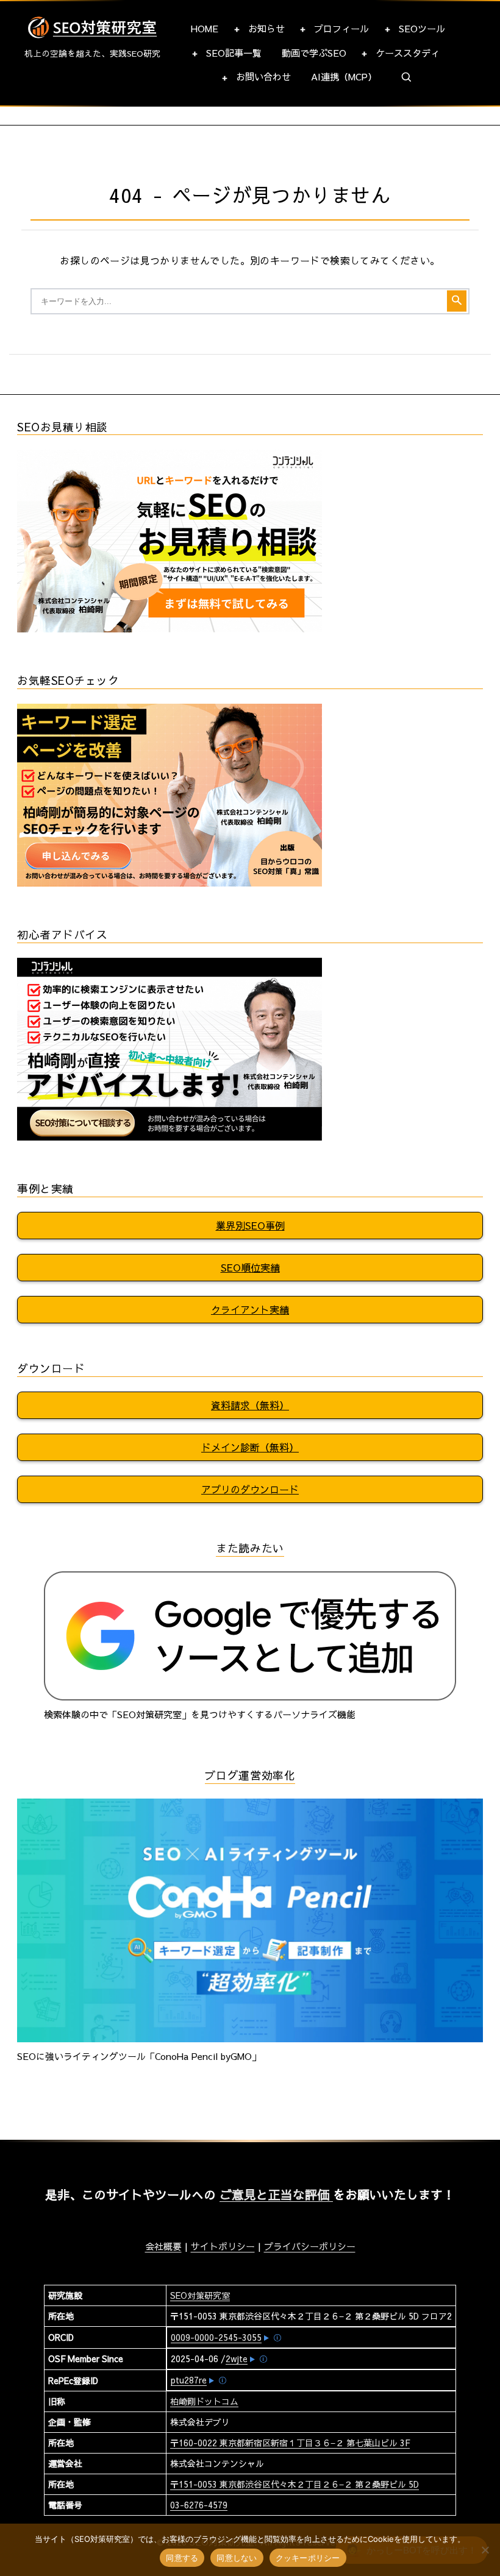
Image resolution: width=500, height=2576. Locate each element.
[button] (407, 77)
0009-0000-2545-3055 (216, 2337)
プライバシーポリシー (310, 2246)
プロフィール (341, 28)
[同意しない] (485, 2550)
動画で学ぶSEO (314, 53)
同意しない (237, 2558)
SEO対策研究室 (200, 2295)
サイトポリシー (223, 2246)
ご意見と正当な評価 (276, 2194)
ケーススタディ (408, 53)
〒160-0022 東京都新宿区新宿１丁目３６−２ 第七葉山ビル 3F (290, 2443)
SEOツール (422, 28)
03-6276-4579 (199, 2505)
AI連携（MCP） (344, 76)
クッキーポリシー (308, 2558)
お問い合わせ (263, 76)
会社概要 (163, 2246)
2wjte (237, 2358)
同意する (182, 2558)
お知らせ (266, 28)
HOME (205, 28)
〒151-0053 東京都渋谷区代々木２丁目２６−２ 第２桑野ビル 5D (295, 2484)
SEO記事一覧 (234, 53)
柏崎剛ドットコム (204, 2401)
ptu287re (189, 2380)
